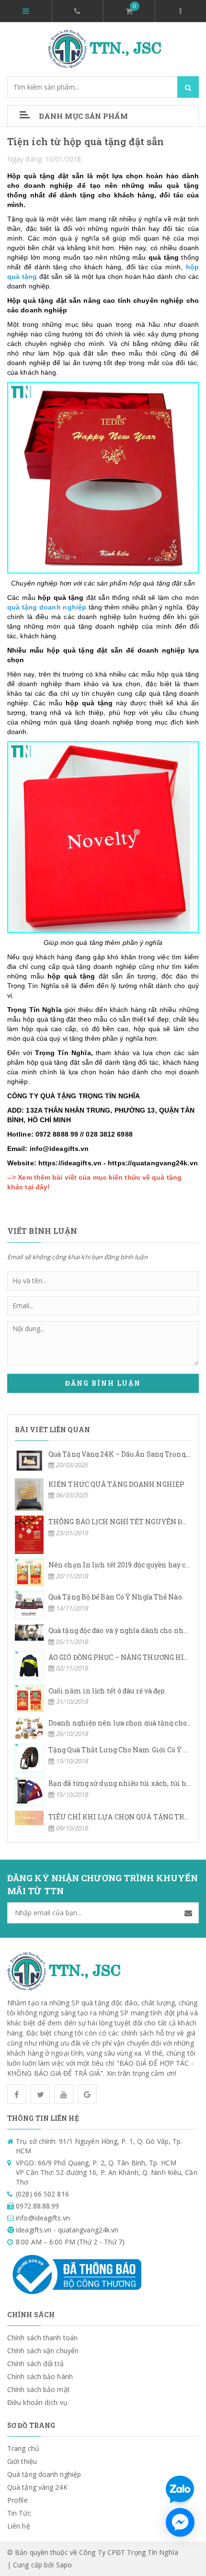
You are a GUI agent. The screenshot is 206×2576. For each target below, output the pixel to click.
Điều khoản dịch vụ (37, 2402)
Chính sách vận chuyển (43, 2351)
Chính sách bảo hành (40, 2376)
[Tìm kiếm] (188, 87)
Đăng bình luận (103, 1383)
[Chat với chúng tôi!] (180, 2522)
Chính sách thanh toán (42, 2338)
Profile (17, 2500)
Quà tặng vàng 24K (37, 2487)
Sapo (64, 2565)
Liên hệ (19, 2526)
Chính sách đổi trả (35, 2363)
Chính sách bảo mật (39, 2389)
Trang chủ (23, 2448)
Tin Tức (19, 2513)
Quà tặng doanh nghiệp (44, 2474)
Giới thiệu (22, 2461)
